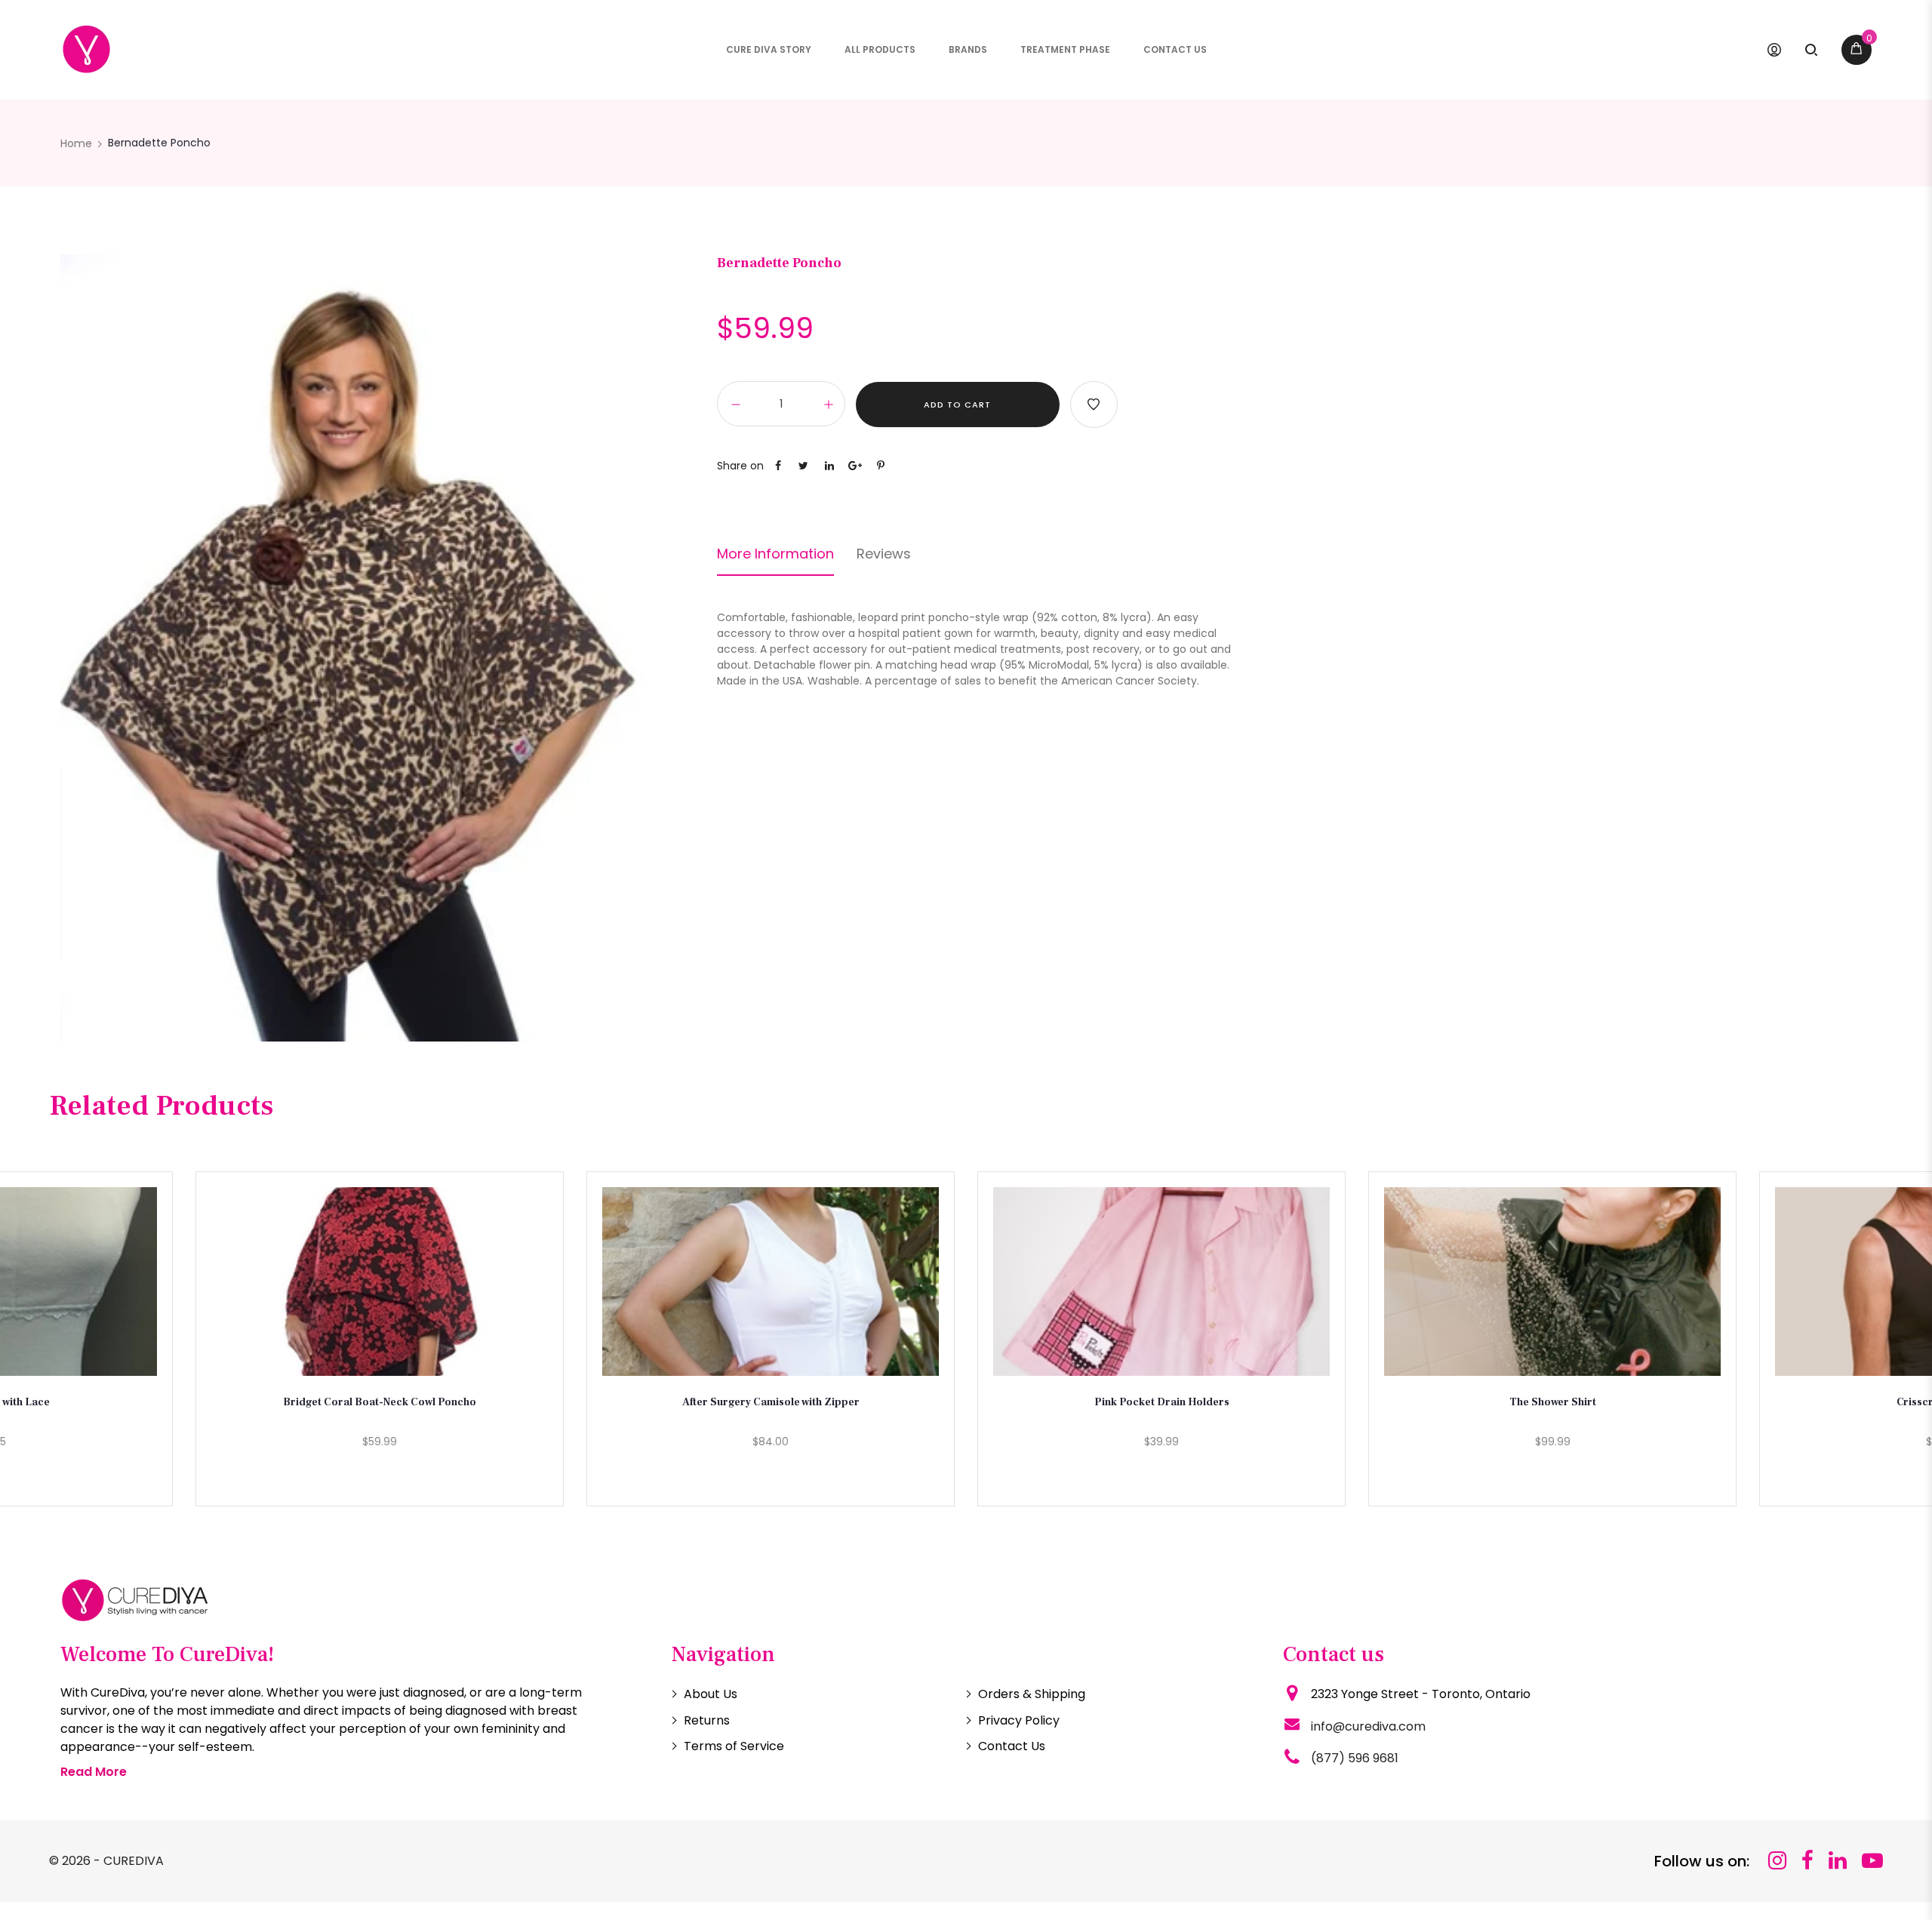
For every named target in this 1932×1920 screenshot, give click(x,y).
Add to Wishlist (1094, 405)
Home (76, 143)
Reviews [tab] (884, 554)
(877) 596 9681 (1355, 1758)
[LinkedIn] (1838, 1861)
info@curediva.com (1368, 1726)
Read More (94, 1772)
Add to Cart (957, 405)
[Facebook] (1807, 1861)
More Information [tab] (775, 554)
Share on (740, 466)
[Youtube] (1872, 1861)
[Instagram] (1777, 1861)
